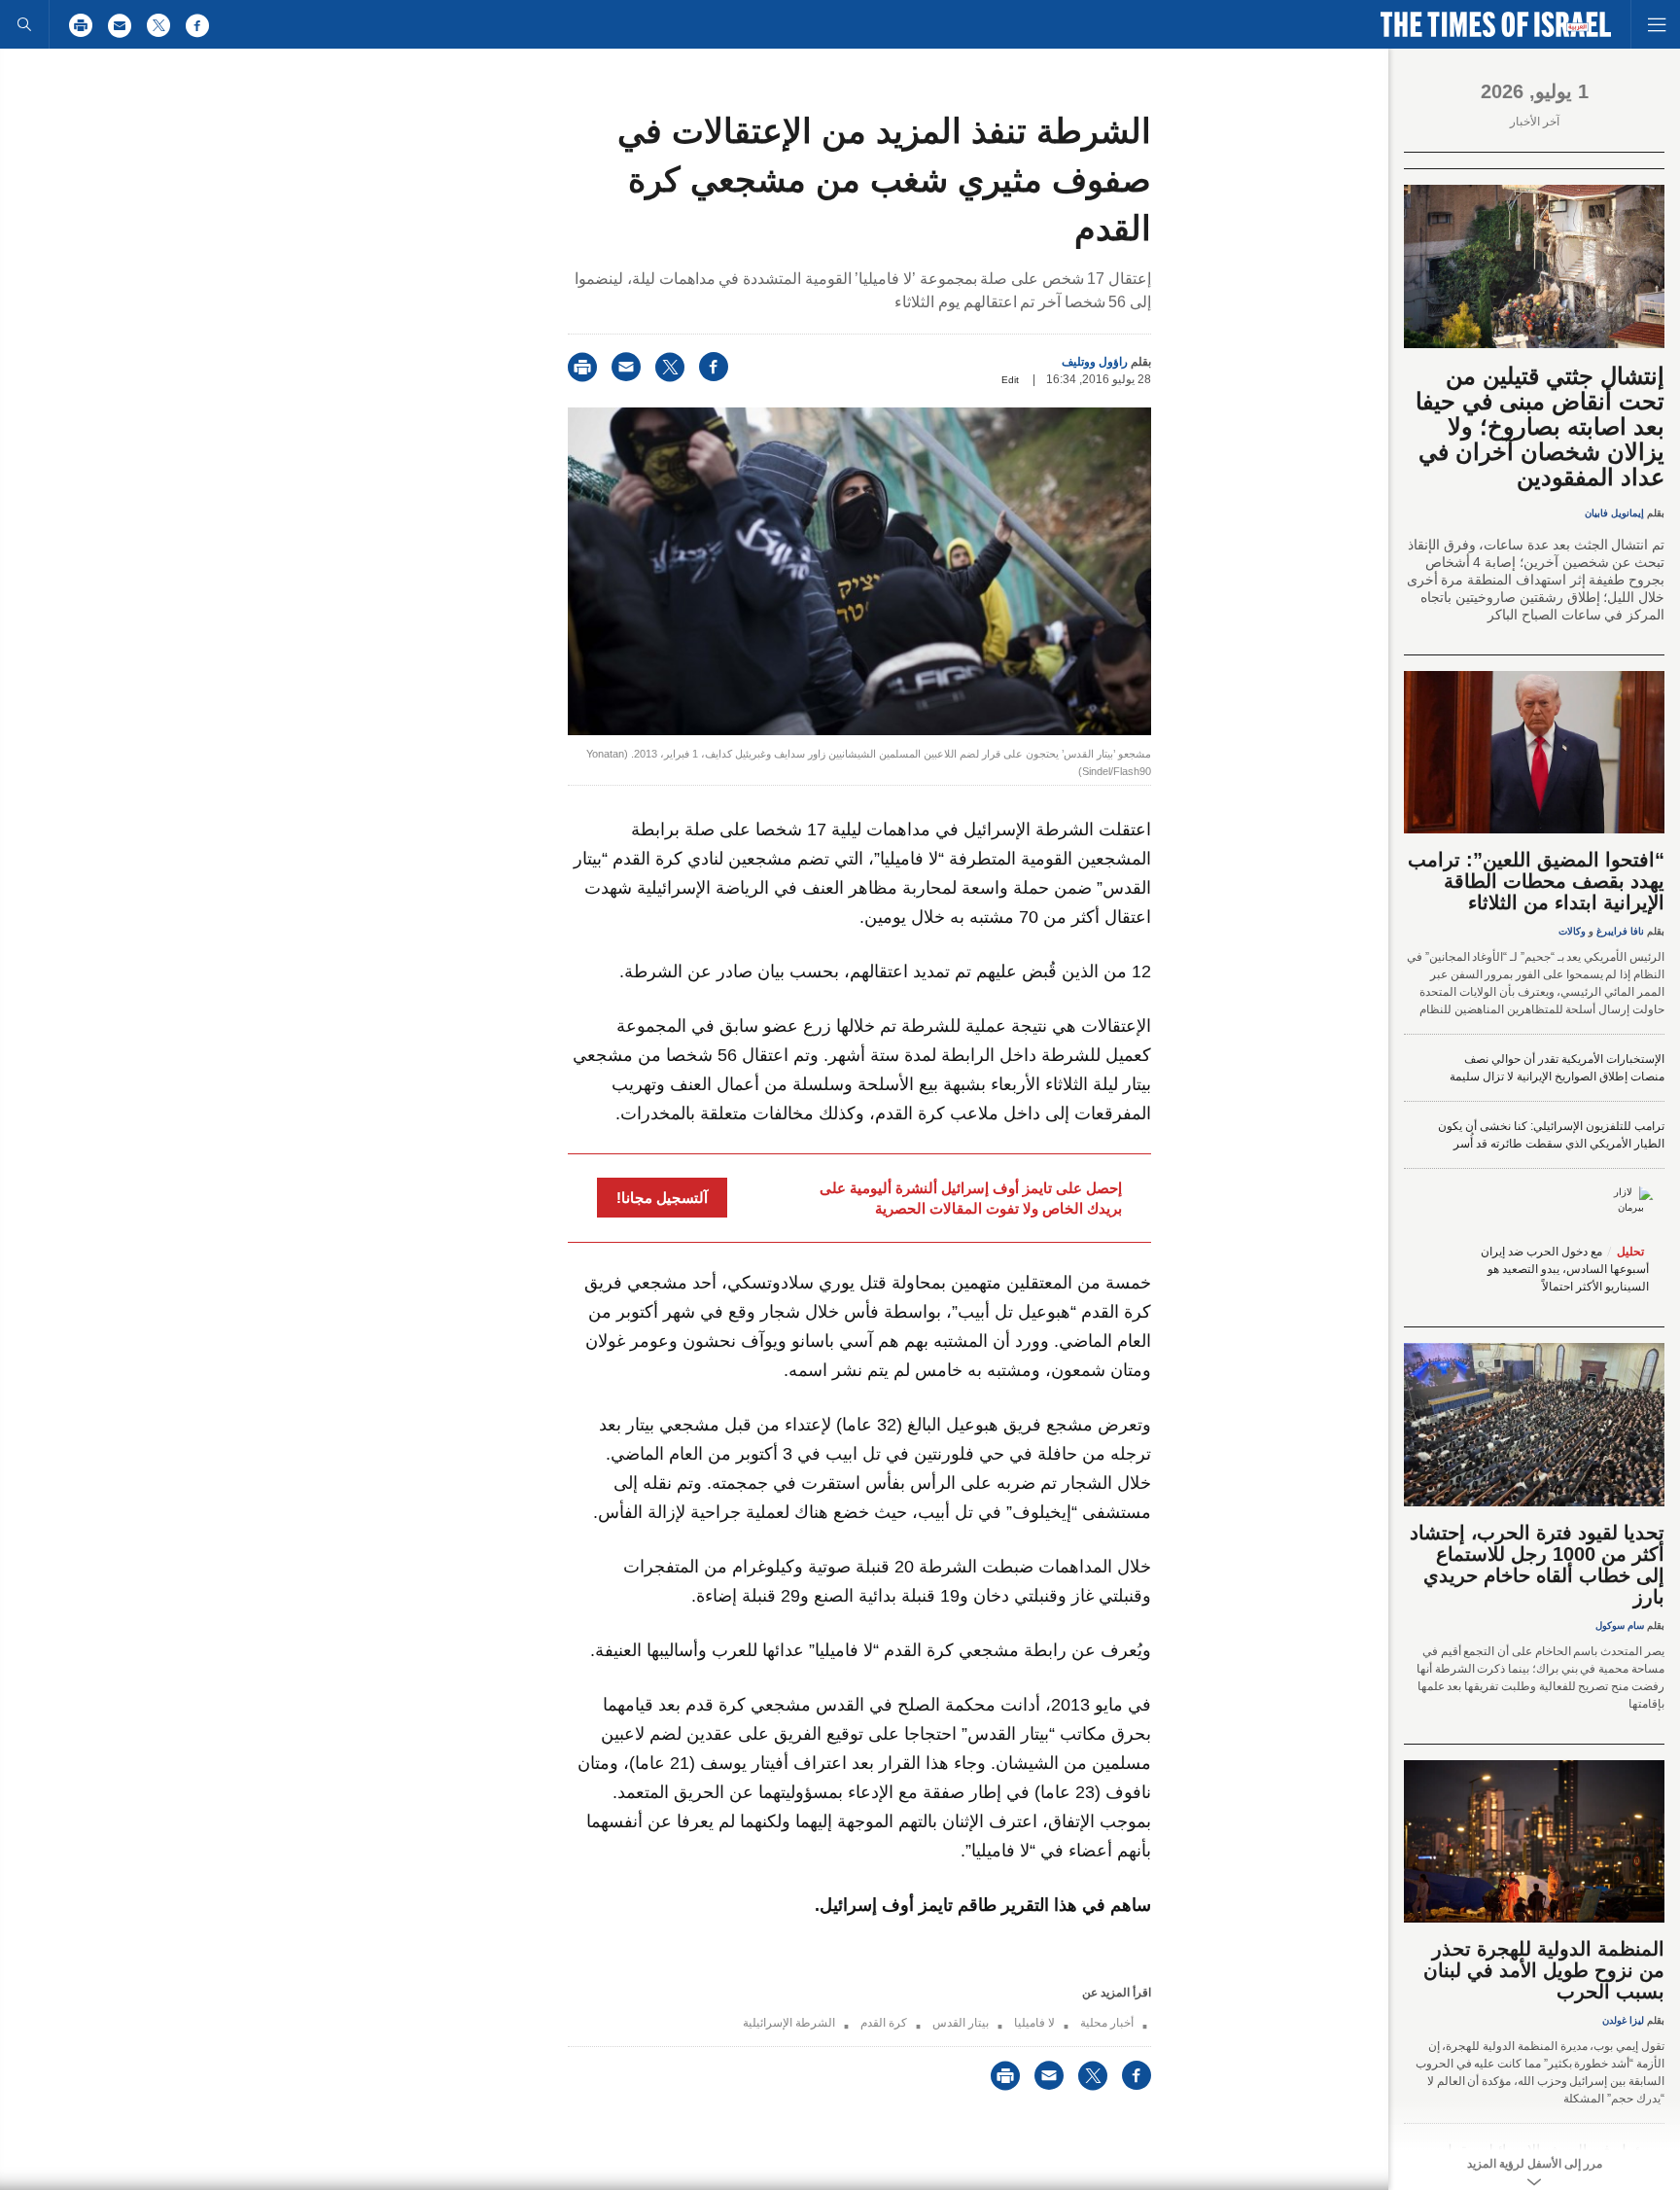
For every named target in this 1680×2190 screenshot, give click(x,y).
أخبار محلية (1107, 2023)
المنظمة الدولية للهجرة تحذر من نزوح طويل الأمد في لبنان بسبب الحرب (1544, 1970)
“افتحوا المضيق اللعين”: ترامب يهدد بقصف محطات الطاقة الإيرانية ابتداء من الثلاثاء (1536, 881)
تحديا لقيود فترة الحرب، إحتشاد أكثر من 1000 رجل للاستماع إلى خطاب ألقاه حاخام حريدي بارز (1537, 1565)
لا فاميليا (1034, 2023)
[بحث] (24, 24)
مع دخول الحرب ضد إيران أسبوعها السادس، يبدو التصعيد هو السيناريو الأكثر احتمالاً (1565, 1269)
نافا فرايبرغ (1620, 931)
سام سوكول (1620, 1625)
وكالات (1572, 931)
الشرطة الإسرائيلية (789, 2023)
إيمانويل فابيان (1614, 513)
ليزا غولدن (1623, 2020)
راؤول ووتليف (1095, 362)
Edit (1010, 380)
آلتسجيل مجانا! (662, 1198)
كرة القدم (884, 2023)
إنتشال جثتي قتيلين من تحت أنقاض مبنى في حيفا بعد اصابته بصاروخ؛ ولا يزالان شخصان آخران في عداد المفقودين (1540, 426)
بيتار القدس (961, 2023)
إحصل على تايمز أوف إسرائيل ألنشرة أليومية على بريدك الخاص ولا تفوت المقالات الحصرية (971, 1198)
